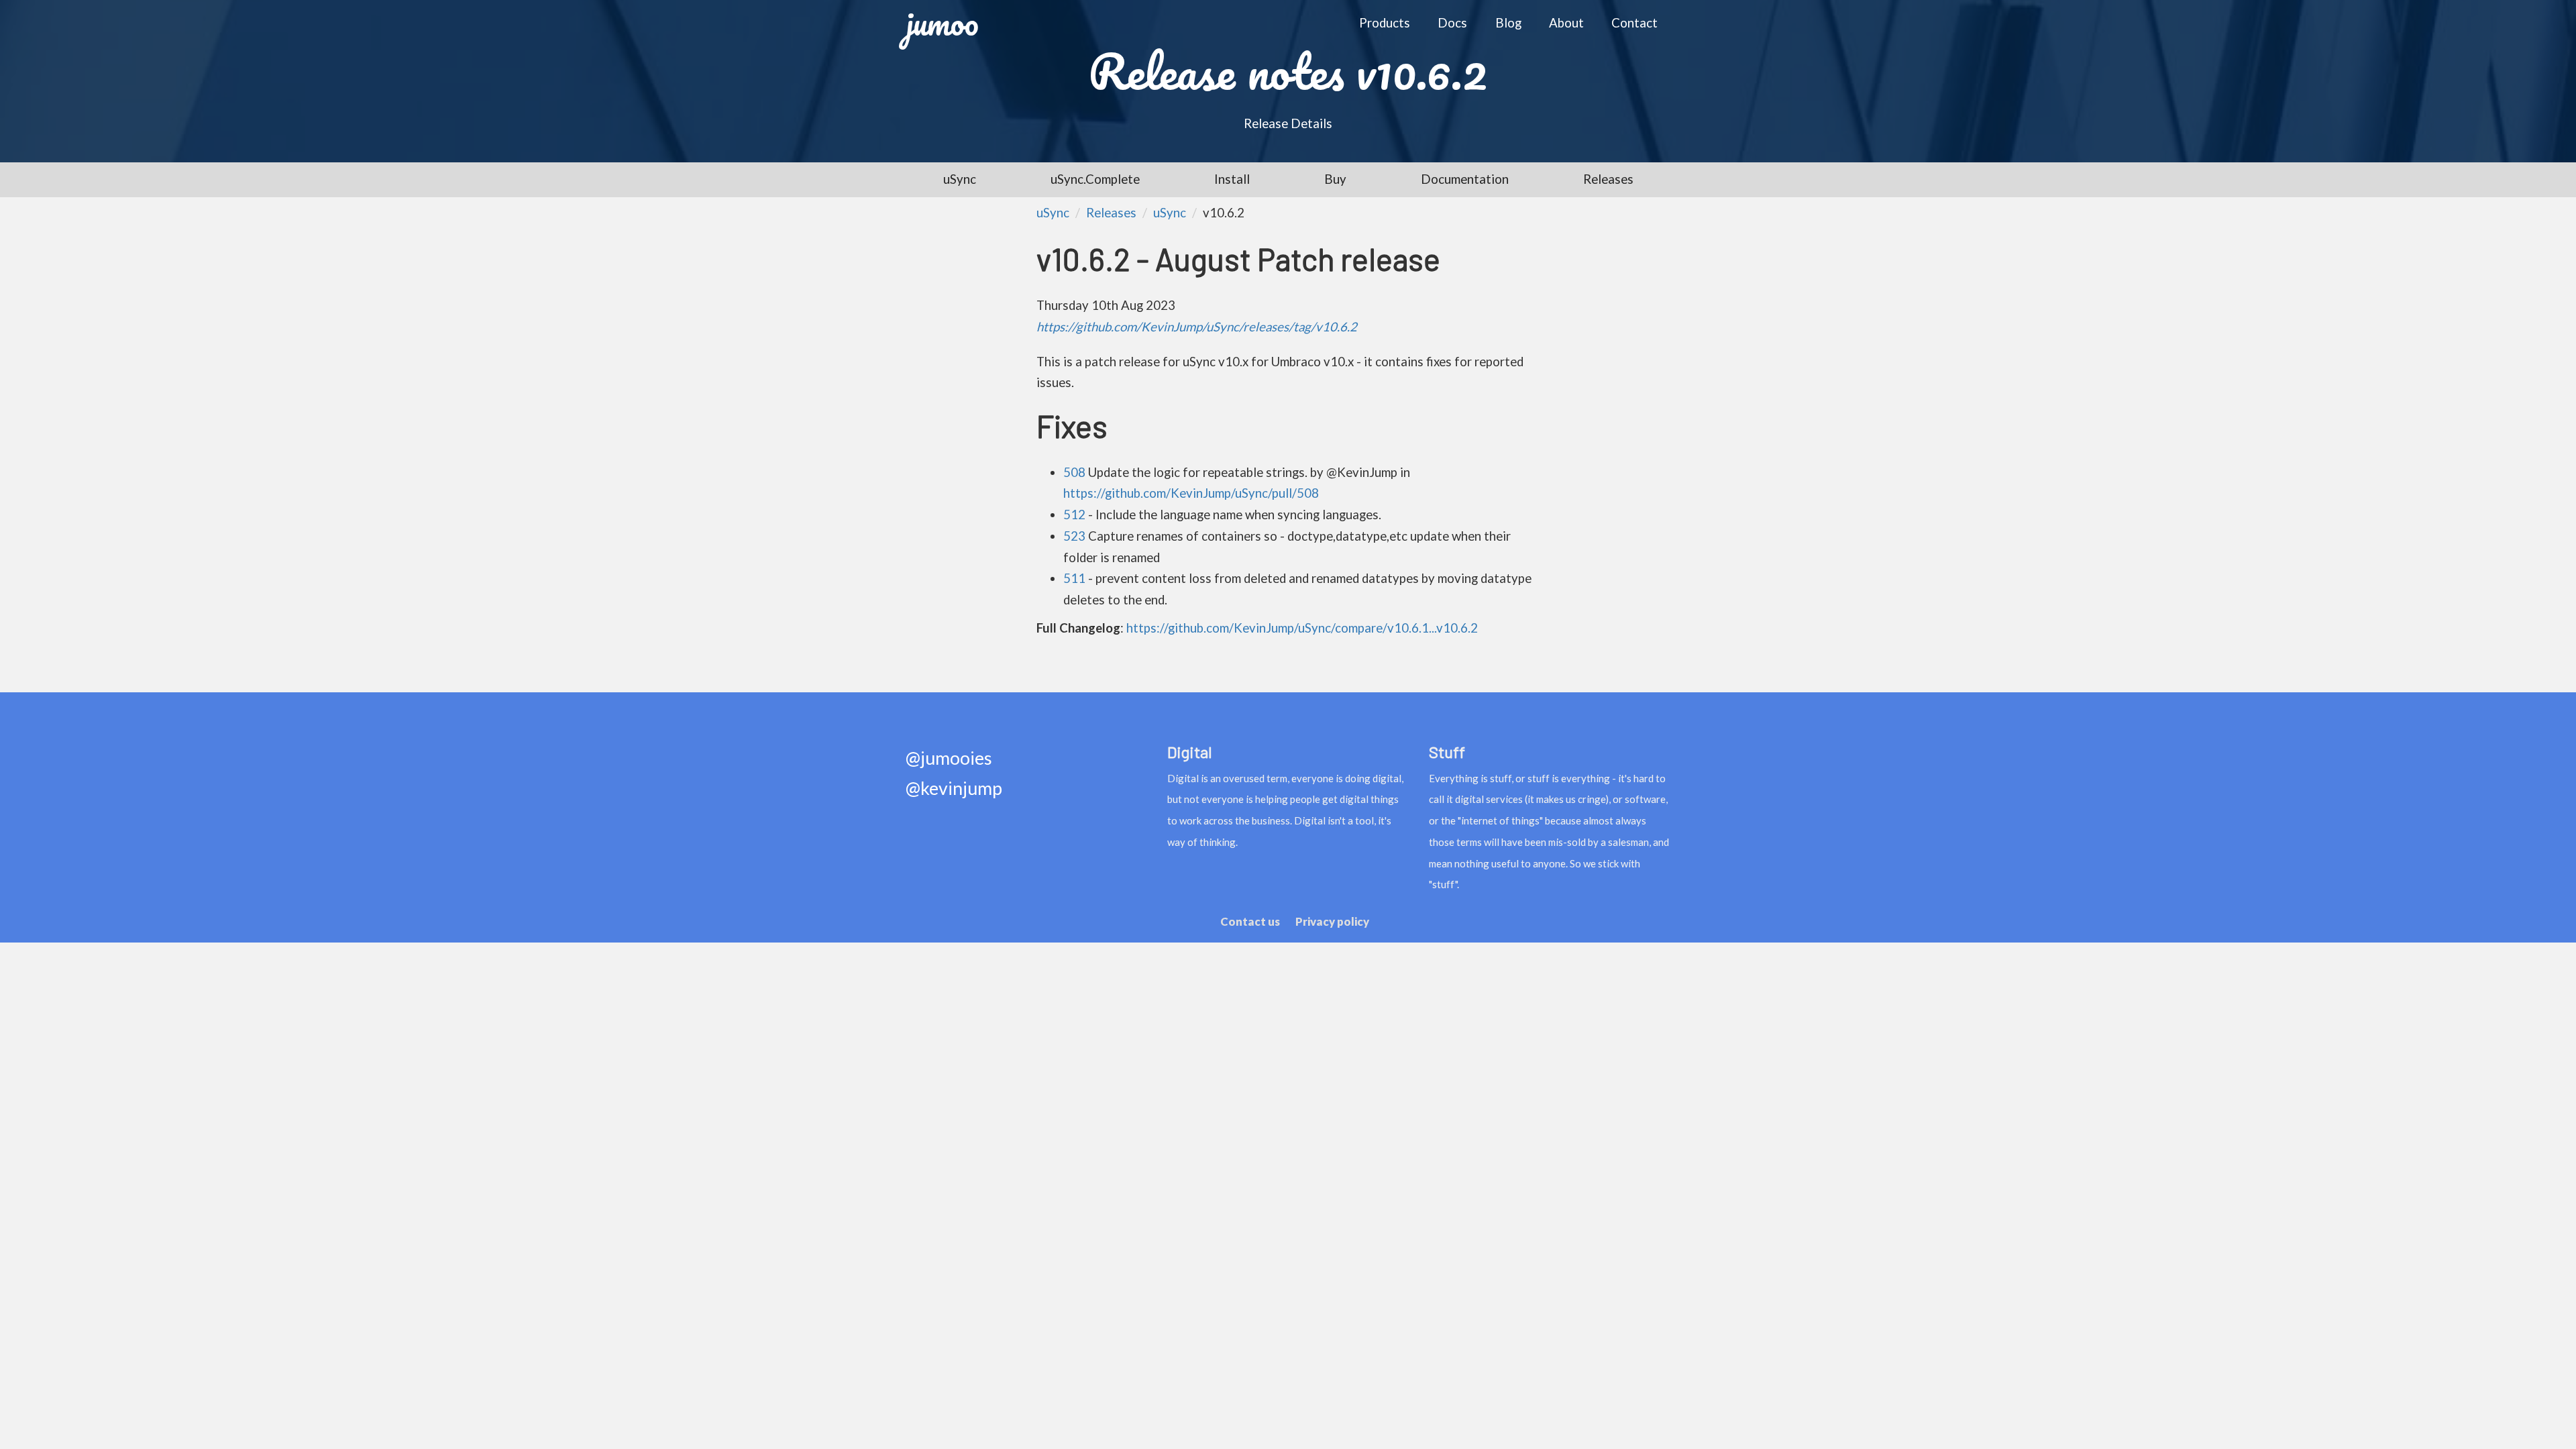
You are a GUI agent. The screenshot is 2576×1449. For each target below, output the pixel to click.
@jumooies (949, 758)
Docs (1452, 23)
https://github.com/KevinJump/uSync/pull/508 (1191, 493)
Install (1232, 179)
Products (1385, 23)
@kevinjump (954, 789)
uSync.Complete (1095, 179)
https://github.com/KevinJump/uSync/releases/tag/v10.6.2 (1197, 327)
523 (1074, 536)
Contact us (1250, 921)
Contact (1634, 23)
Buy (1335, 179)
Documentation (1465, 179)
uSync (960, 179)
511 (1074, 578)
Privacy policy (1332, 921)
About (1566, 23)
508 (1074, 472)
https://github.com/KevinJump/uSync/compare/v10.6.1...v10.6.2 (1302, 628)
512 (1074, 515)
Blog (1508, 23)
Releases (1608, 179)
